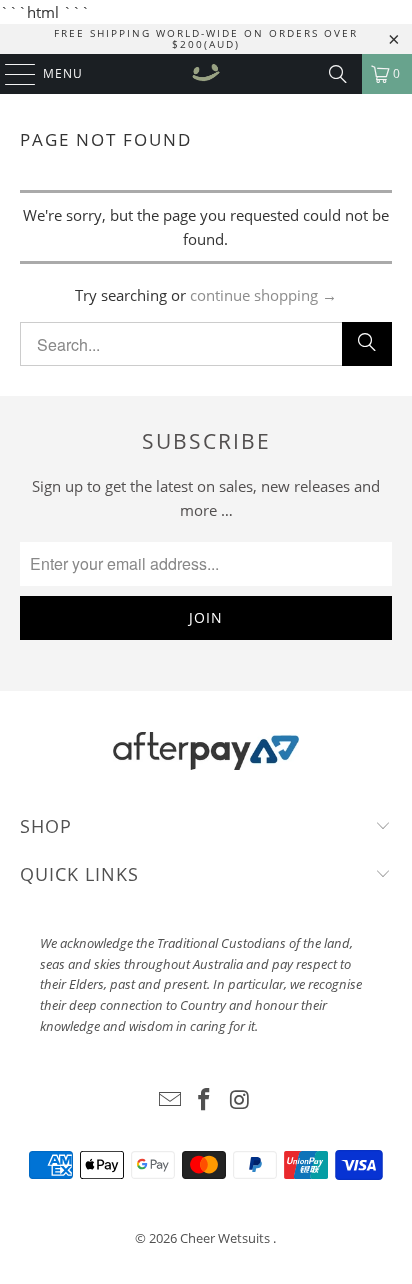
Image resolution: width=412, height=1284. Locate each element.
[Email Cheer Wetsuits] (170, 1100)
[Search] (338, 74)
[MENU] (10, 74)
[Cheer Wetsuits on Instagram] (240, 1100)
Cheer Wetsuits (226, 1238)
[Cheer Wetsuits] (206, 74)
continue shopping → (263, 295)
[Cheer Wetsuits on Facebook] (205, 1100)
